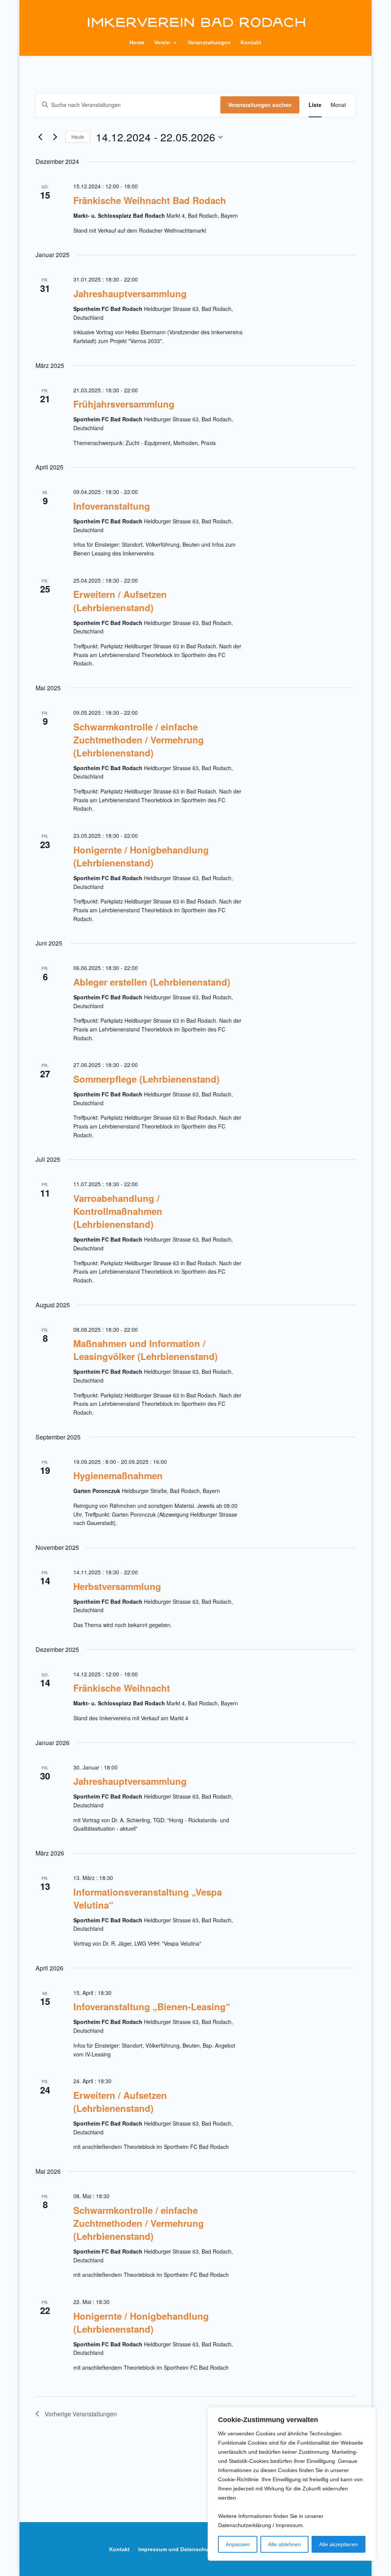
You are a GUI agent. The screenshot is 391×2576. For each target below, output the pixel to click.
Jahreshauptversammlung (130, 293)
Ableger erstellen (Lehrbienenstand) (152, 982)
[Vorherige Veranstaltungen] (40, 137)
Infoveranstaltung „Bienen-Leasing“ (152, 2006)
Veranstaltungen (209, 43)
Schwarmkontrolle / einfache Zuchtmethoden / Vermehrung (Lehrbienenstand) (139, 740)
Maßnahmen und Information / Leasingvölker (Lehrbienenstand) (145, 1350)
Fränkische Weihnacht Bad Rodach (150, 200)
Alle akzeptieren (338, 2544)
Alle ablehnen (284, 2544)
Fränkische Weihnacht (122, 1688)
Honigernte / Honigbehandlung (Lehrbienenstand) (141, 856)
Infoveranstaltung (112, 506)
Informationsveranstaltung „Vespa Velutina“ (148, 1898)
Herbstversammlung (117, 1586)
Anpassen (238, 2544)
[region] (292, 2484)
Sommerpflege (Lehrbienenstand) (146, 1079)
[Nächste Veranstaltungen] (55, 137)
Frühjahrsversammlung (124, 404)
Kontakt (251, 43)
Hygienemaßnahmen (118, 1475)
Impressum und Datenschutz (176, 2549)
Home (137, 43)
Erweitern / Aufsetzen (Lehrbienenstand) (120, 601)
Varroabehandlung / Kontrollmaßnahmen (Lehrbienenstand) (118, 1211)
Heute (78, 137)
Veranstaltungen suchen (260, 105)
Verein (162, 43)
